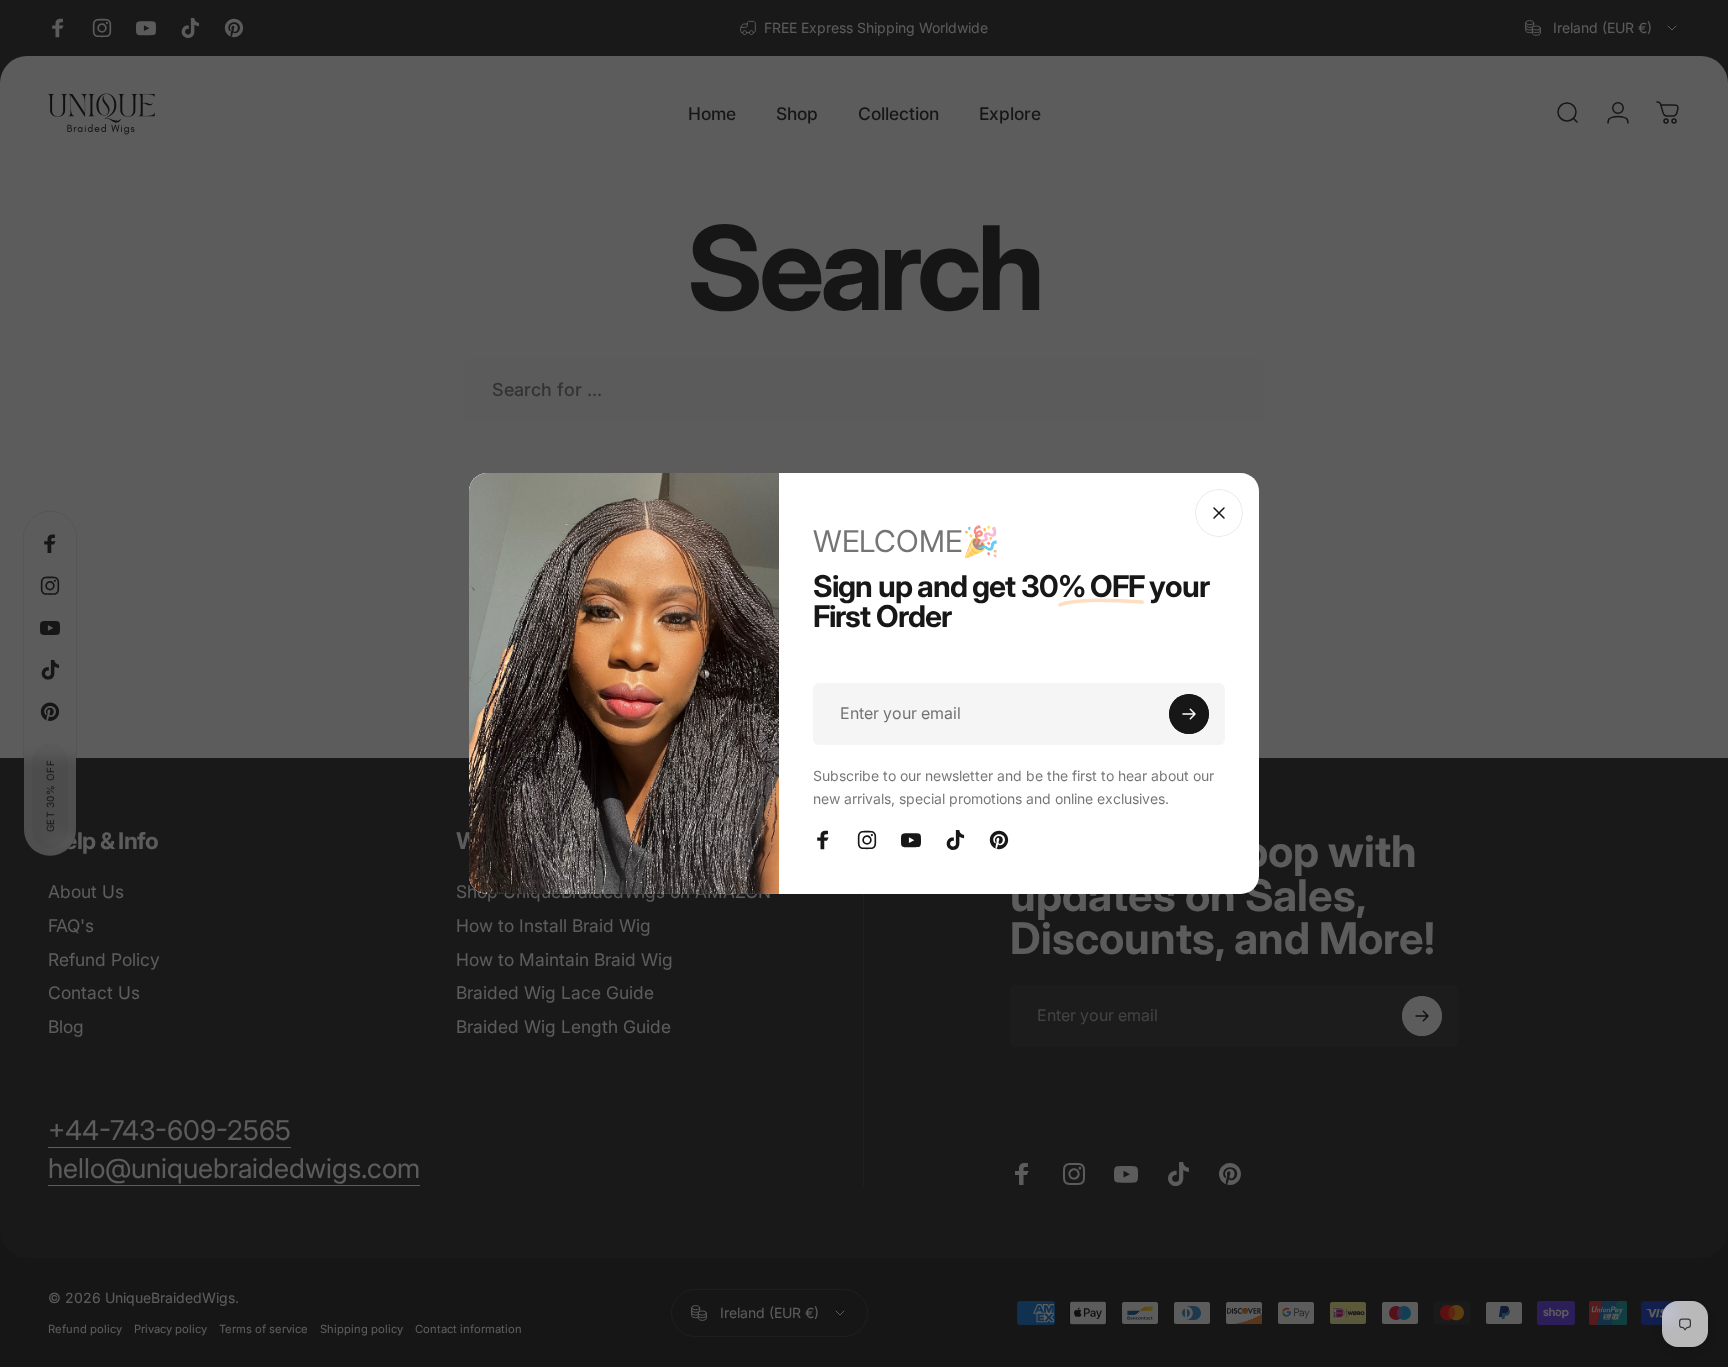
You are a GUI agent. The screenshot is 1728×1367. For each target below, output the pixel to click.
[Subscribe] (1189, 714)
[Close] (1219, 513)
